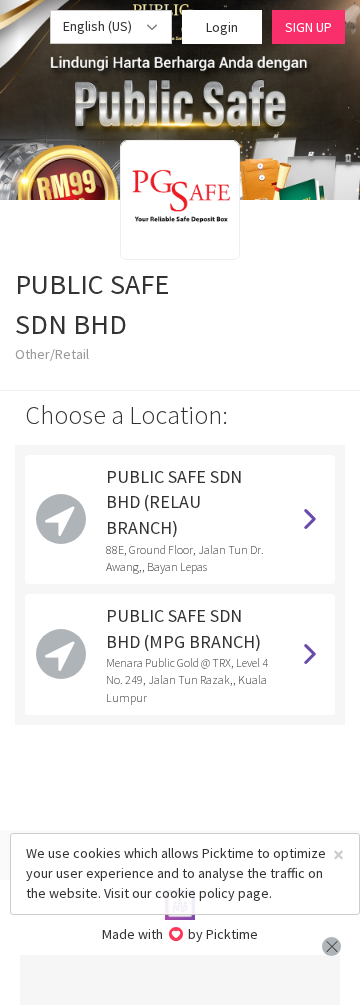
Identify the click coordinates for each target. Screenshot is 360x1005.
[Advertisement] (180, 980)
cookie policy (195, 893)
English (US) (99, 26)
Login (222, 27)
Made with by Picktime (180, 934)
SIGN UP (308, 27)
